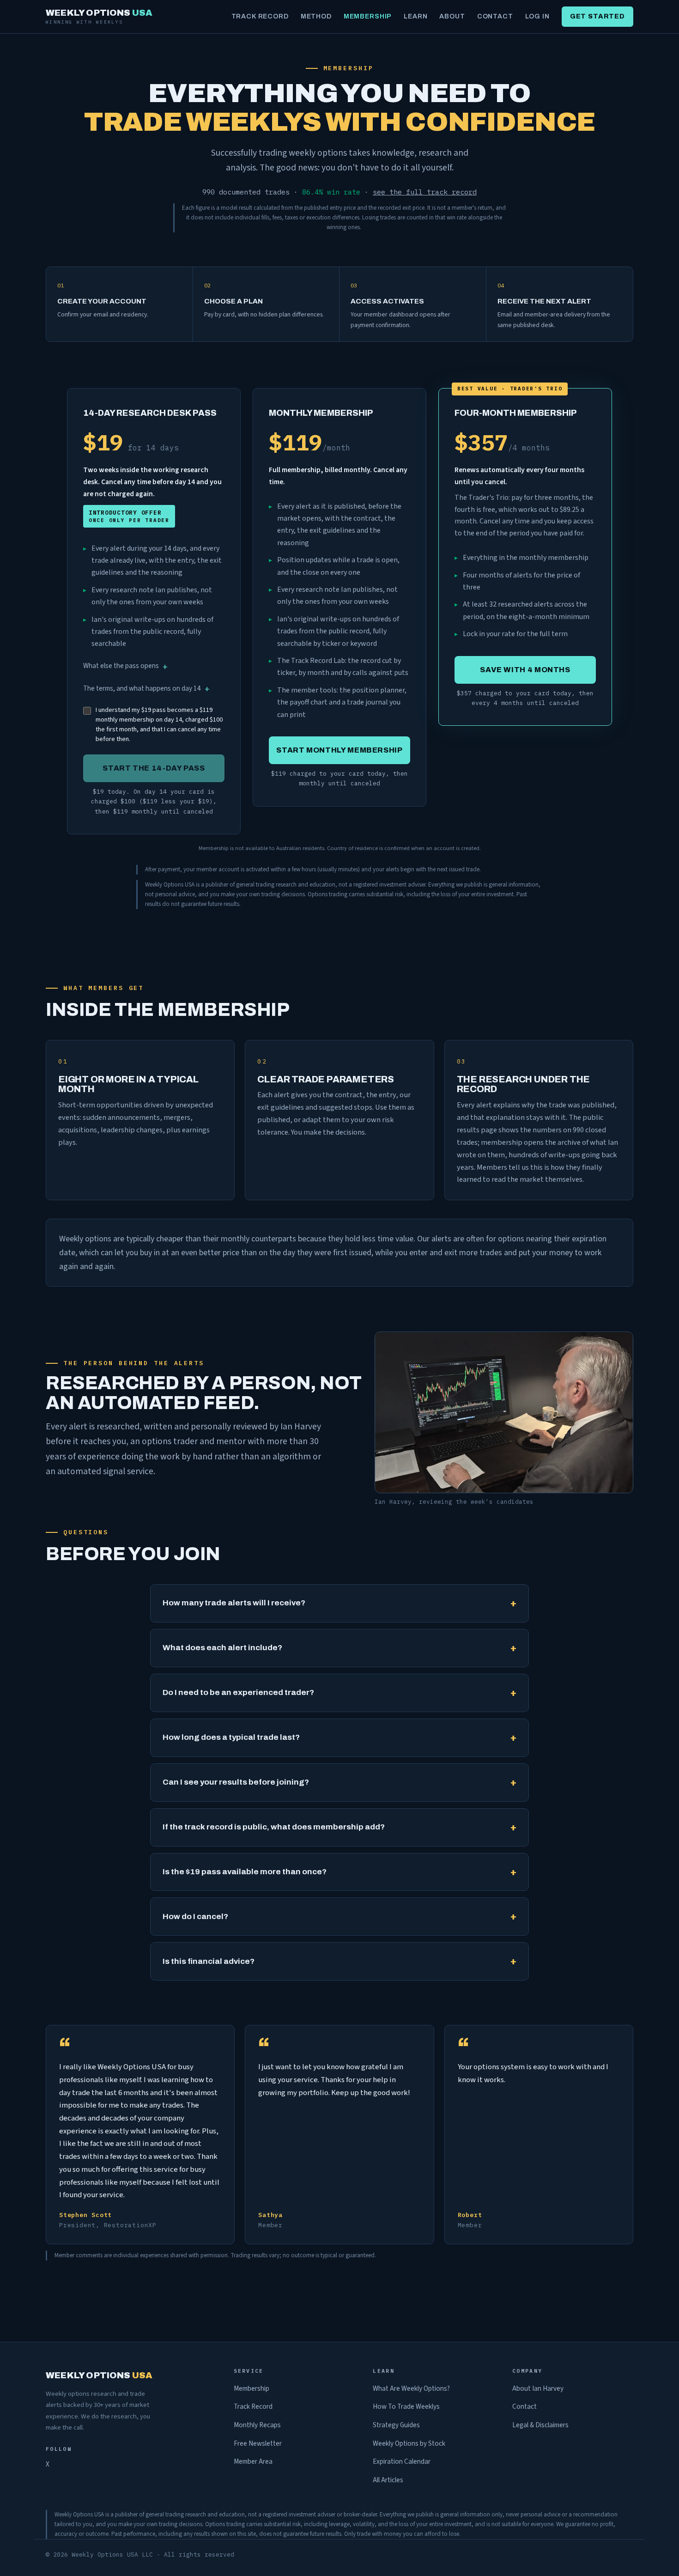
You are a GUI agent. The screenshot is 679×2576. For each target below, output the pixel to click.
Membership (368, 16)
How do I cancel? (195, 1917)
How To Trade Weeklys (406, 2406)
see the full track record (425, 192)
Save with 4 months (525, 670)
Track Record (260, 16)
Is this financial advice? (209, 1961)
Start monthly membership (339, 750)
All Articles (388, 2480)
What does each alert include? (222, 1648)
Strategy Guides (396, 2425)
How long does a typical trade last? (231, 1737)
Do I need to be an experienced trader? (238, 1692)
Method (316, 16)
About (452, 16)
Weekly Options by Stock (409, 2443)
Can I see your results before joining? (236, 1782)
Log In (537, 16)
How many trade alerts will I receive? (234, 1603)
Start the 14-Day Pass (154, 768)
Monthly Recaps (257, 2425)
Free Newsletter (258, 2443)
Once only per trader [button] (129, 516)
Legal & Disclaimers (540, 2425)
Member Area (253, 2461)
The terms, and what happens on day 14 (142, 688)
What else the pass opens (121, 666)
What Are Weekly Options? (411, 2388)
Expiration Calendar (402, 2461)
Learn (415, 16)
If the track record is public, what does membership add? (274, 1827)
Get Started (597, 16)
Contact (495, 16)
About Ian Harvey (538, 2388)
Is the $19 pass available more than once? (245, 1872)
